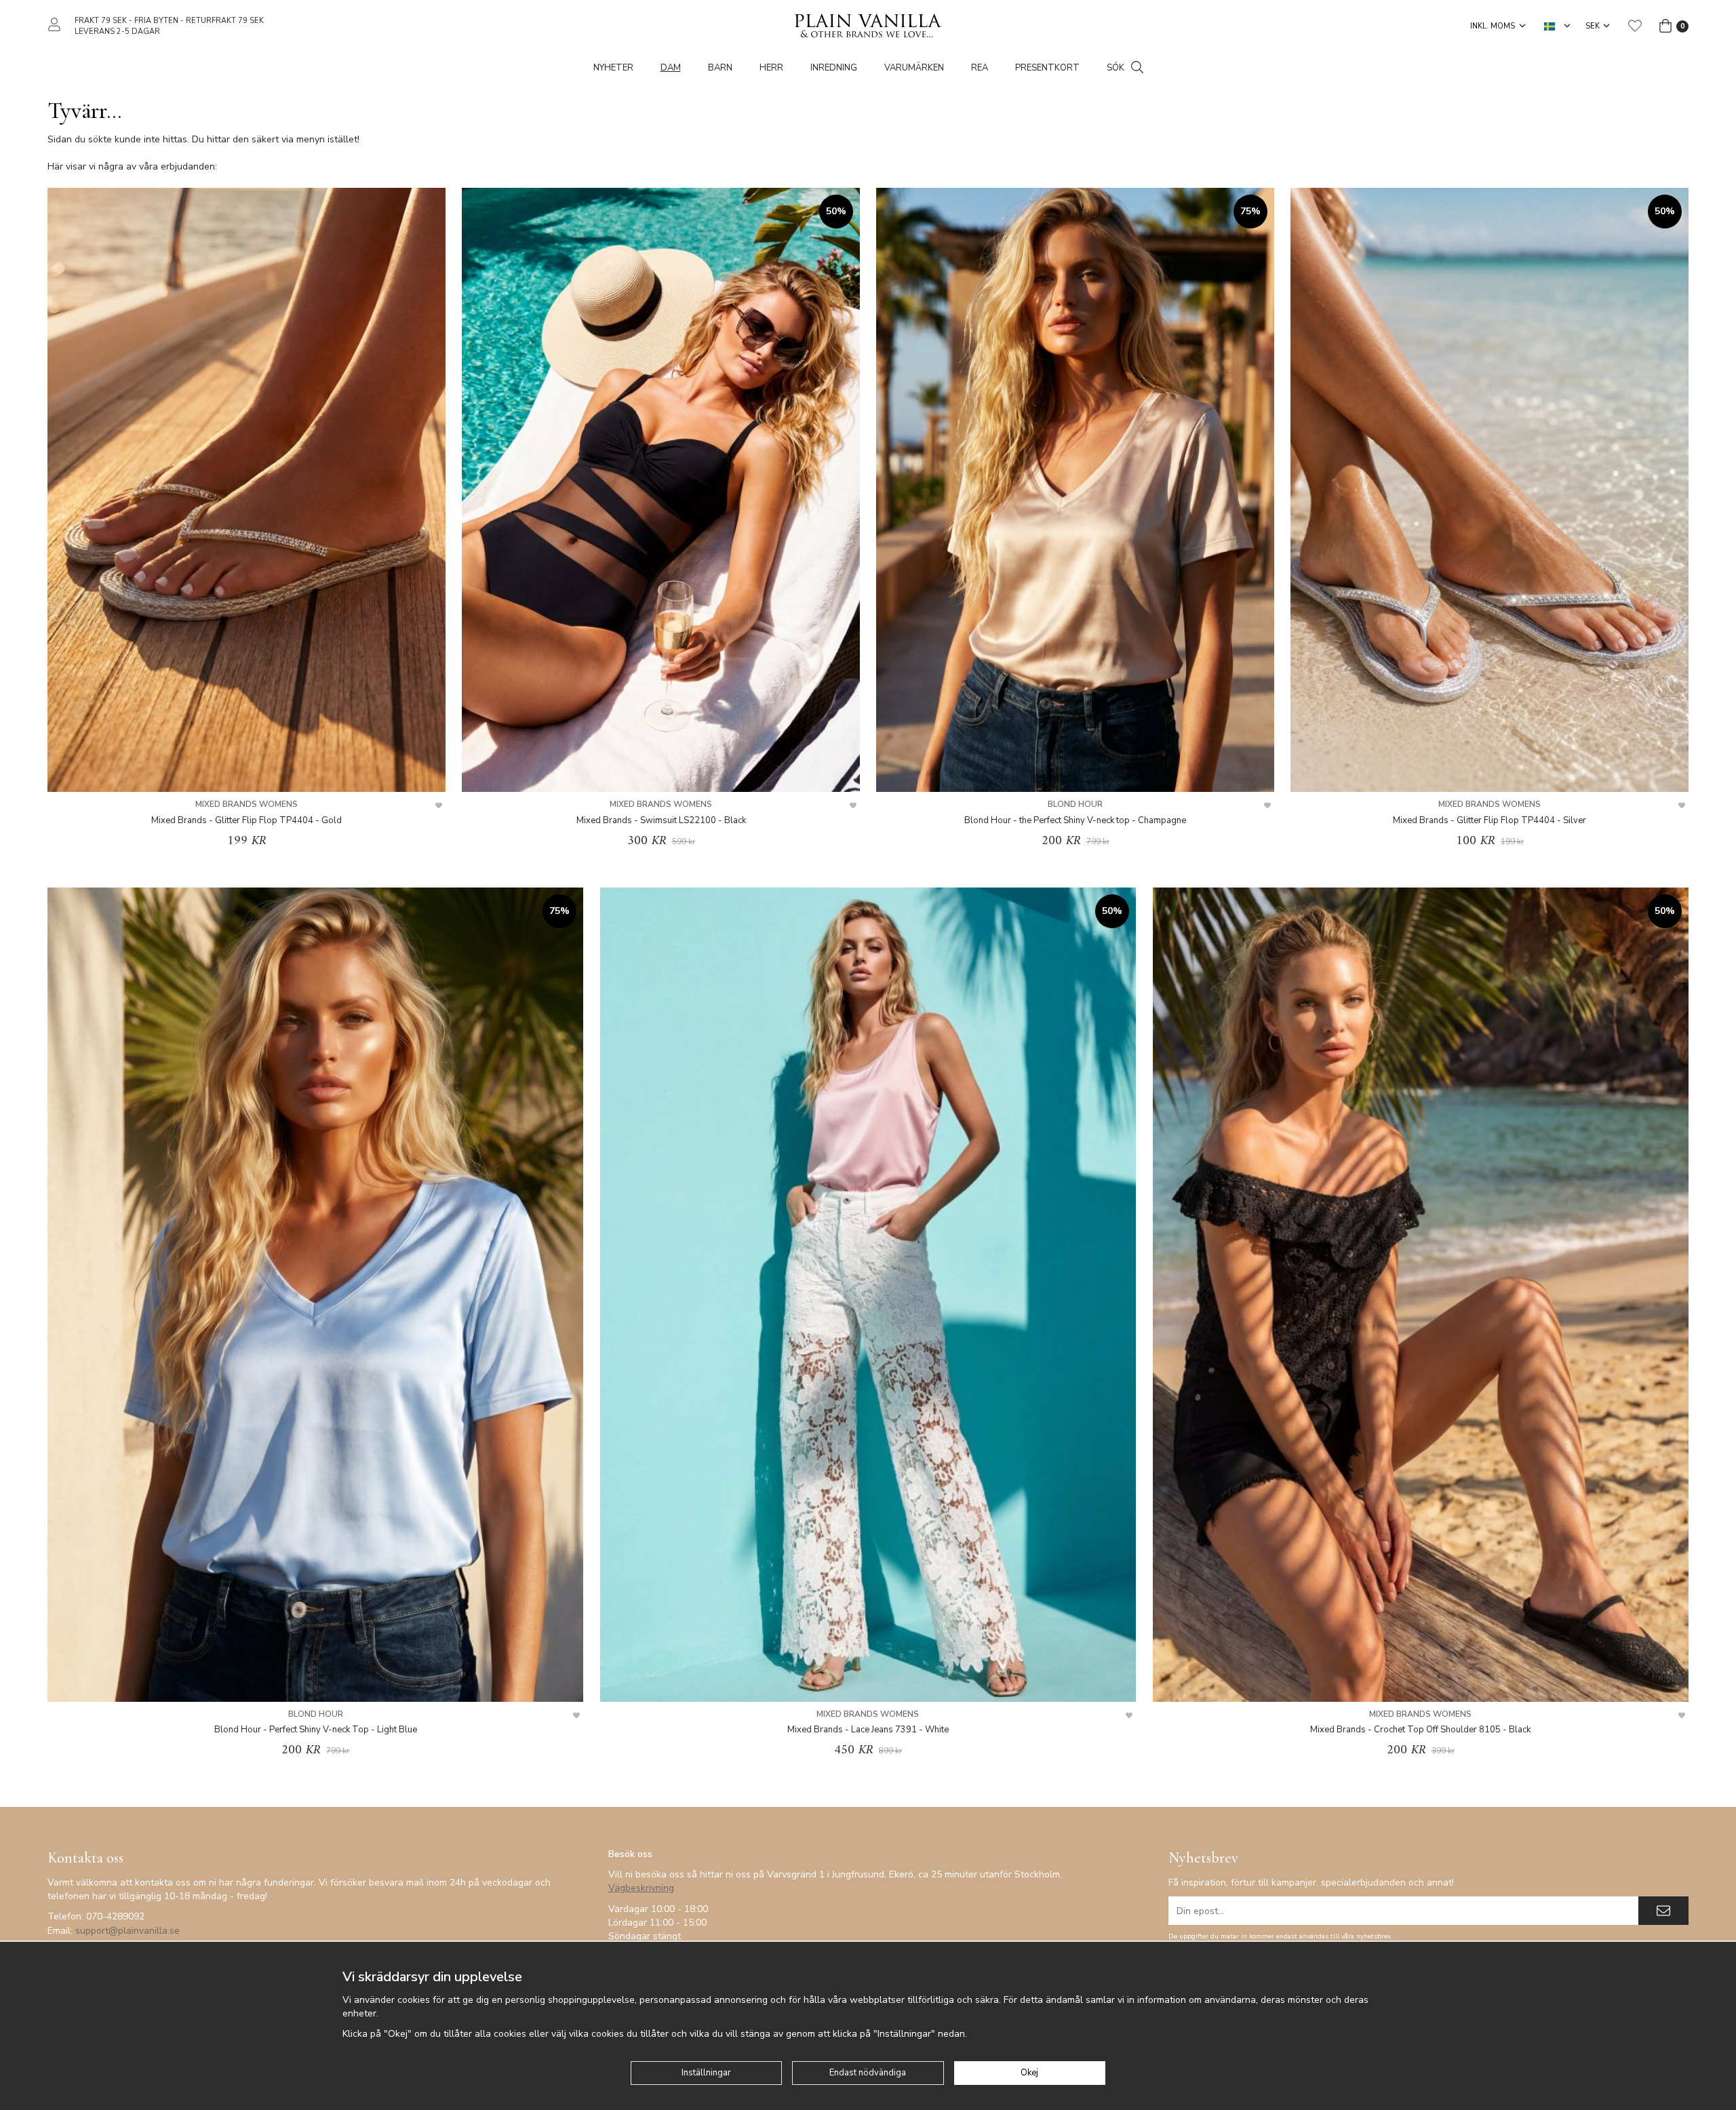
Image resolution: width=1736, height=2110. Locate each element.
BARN (720, 68)
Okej (1029, 2073)
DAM (671, 68)
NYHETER (613, 68)
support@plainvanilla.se (127, 1931)
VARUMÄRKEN (914, 68)
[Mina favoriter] (1635, 26)
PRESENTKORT (1047, 68)
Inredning (834, 68)
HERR (771, 68)
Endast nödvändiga (868, 2073)
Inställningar (706, 2073)
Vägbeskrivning (641, 1888)
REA (980, 68)
